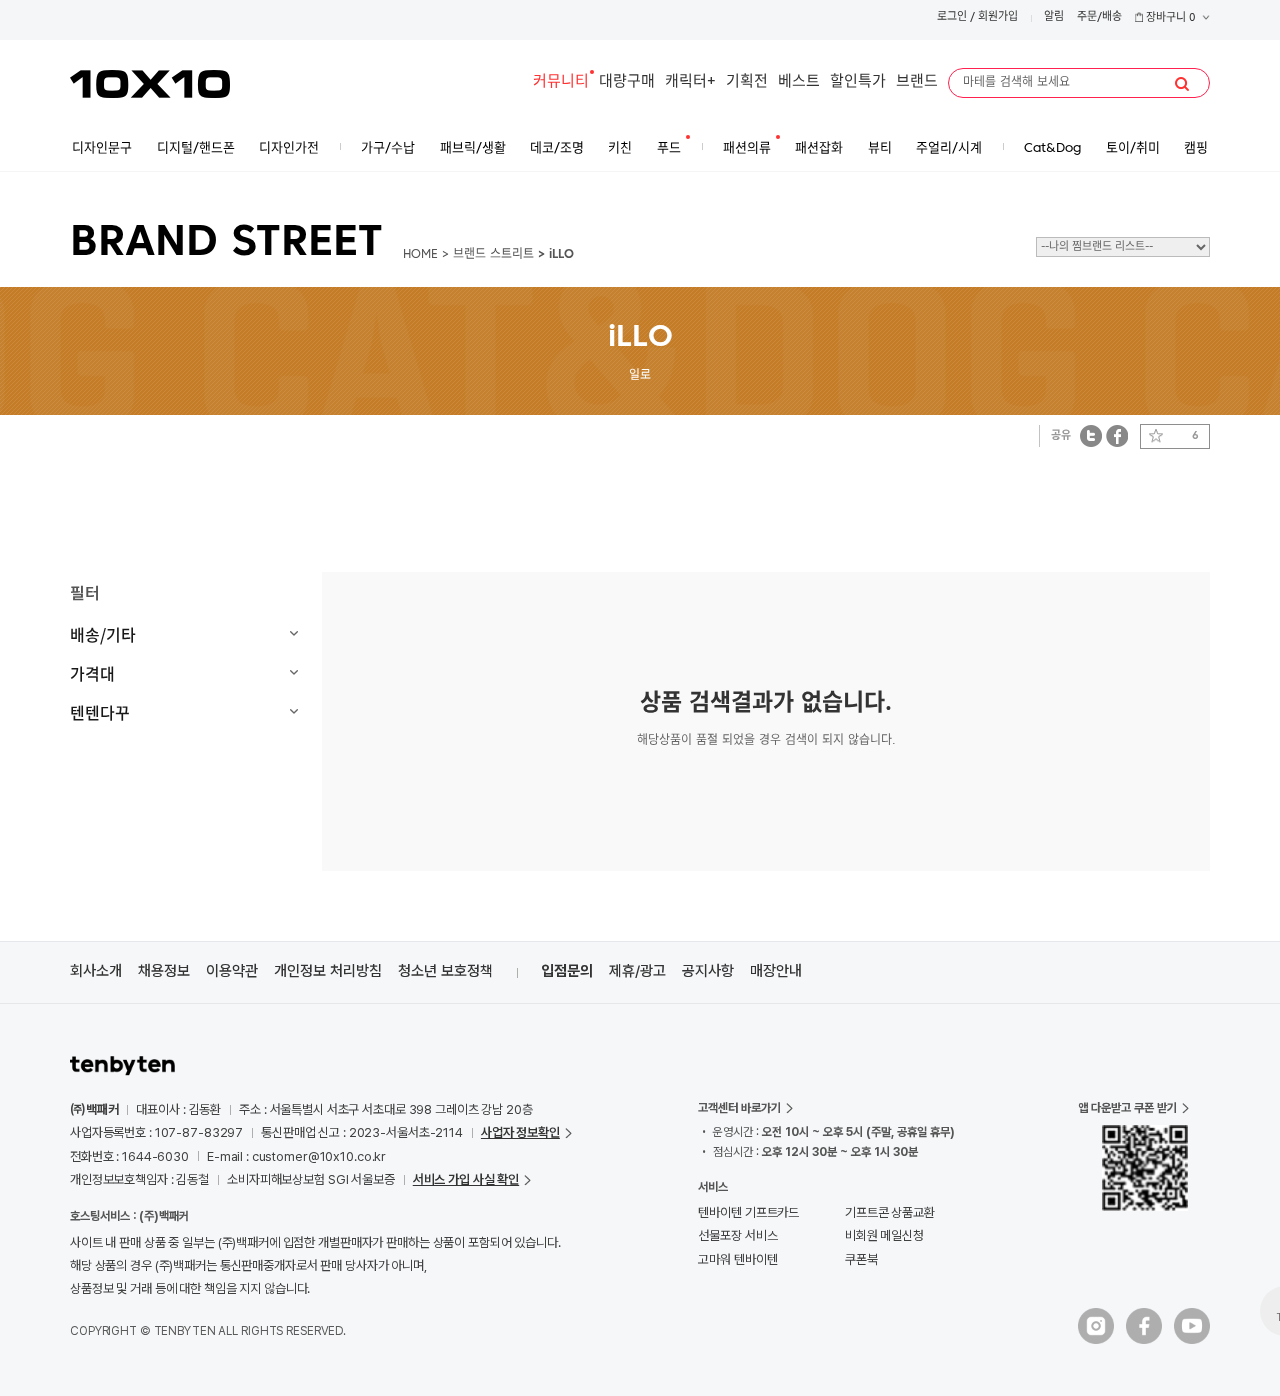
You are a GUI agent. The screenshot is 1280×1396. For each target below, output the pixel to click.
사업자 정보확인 (520, 1132)
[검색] (1182, 84)
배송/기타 (103, 634)
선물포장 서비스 (737, 1235)
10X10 (150, 84)
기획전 (747, 82)
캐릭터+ (690, 82)
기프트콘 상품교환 (890, 1212)
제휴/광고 (637, 971)
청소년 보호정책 (445, 971)
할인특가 (858, 82)
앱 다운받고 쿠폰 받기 (1127, 1108)
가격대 (92, 673)
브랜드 (917, 82)
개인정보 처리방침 (328, 971)
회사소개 (96, 971)
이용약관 (232, 971)
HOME (420, 255)
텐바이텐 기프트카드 (748, 1212)
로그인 (952, 17)
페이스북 (1117, 435)
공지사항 (708, 971)
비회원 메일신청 (884, 1235)
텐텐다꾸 (100, 712)
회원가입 (998, 17)
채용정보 (164, 971)
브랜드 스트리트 (493, 255)
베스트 (799, 82)
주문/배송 (1099, 17)
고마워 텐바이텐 (737, 1259)
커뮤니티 (561, 82)
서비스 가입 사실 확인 (466, 1179)
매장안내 (776, 971)
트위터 (1091, 435)
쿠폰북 (861, 1259)
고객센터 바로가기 (739, 1108)
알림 (1054, 17)
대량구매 (627, 82)
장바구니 (1169, 18)
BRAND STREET (226, 244)
